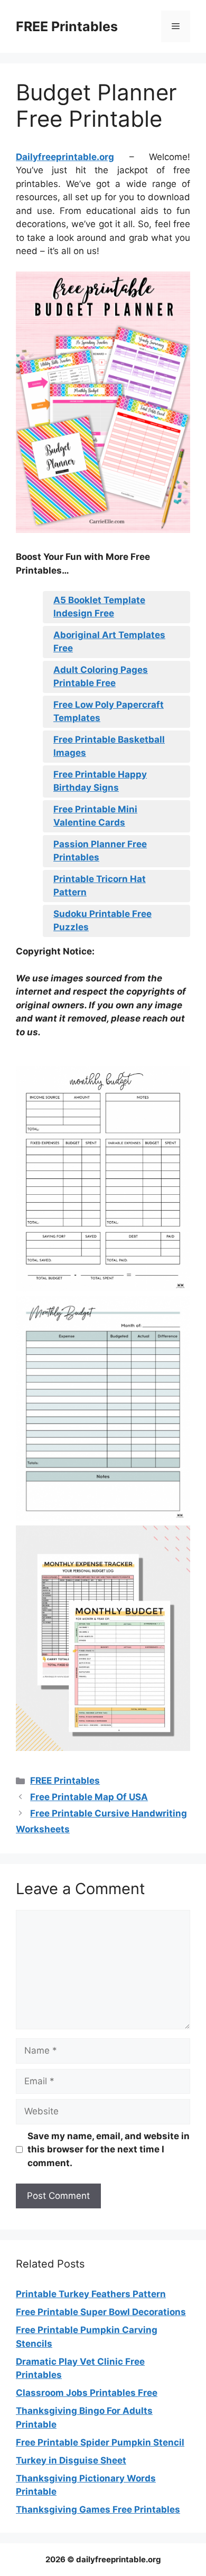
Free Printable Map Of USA (89, 1797)
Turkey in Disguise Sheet (71, 2460)
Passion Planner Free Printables (100, 851)
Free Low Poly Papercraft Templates (109, 711)
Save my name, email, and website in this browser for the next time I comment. (109, 2149)
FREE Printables (67, 26)
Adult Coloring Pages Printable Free (101, 677)
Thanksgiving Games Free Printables (98, 2509)
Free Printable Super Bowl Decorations (101, 2312)
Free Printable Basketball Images (109, 746)
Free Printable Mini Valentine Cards (95, 816)
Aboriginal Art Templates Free (109, 642)
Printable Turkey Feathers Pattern (91, 2294)
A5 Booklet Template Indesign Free (99, 607)
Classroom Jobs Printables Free (87, 2393)
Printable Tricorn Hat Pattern (100, 886)
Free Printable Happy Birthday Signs (100, 781)
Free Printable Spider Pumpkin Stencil (100, 2442)
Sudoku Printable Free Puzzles (102, 921)
